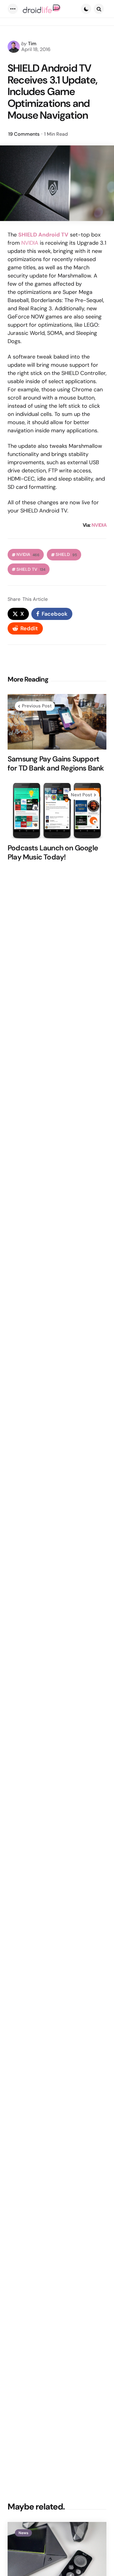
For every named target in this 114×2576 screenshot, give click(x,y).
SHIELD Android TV (43, 235)
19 (24, 134)
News (23, 2533)
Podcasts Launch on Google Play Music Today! (53, 852)
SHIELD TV (31, 569)
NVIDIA (30, 243)
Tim (32, 44)
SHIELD (66, 555)
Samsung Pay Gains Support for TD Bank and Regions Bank (56, 764)
